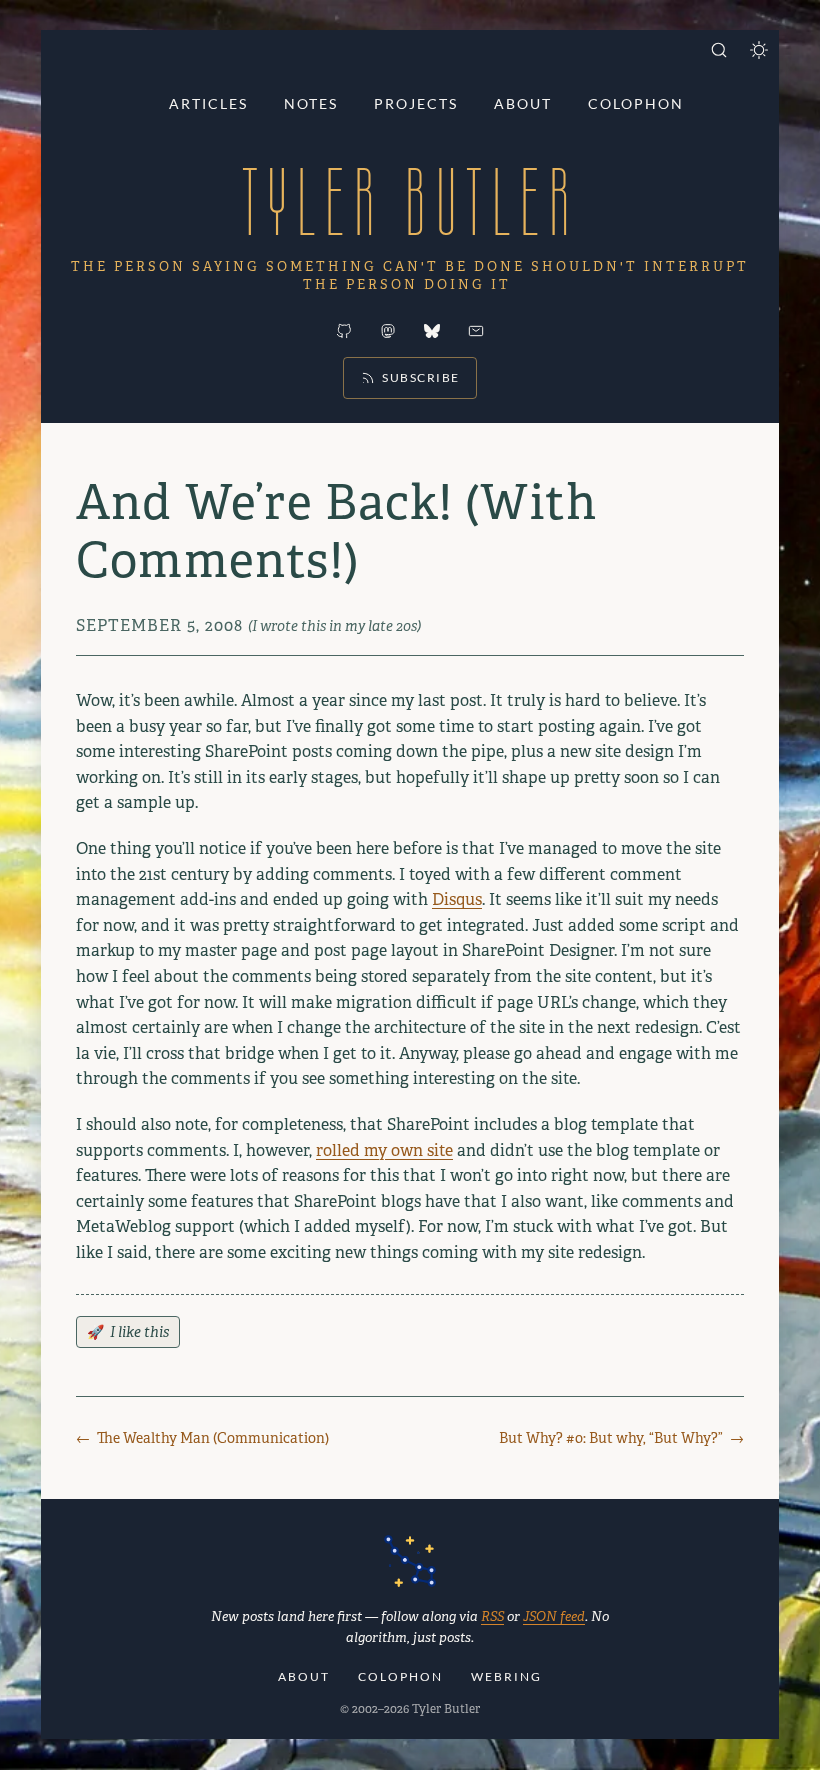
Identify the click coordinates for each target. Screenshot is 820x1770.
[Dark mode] (759, 50)
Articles (208, 103)
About (523, 103)
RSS (492, 1616)
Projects (416, 103)
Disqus (457, 899)
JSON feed (554, 1616)
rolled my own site (384, 1150)
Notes (311, 103)
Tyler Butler (409, 201)
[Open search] (719, 50)
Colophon (636, 103)
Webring (506, 1676)
